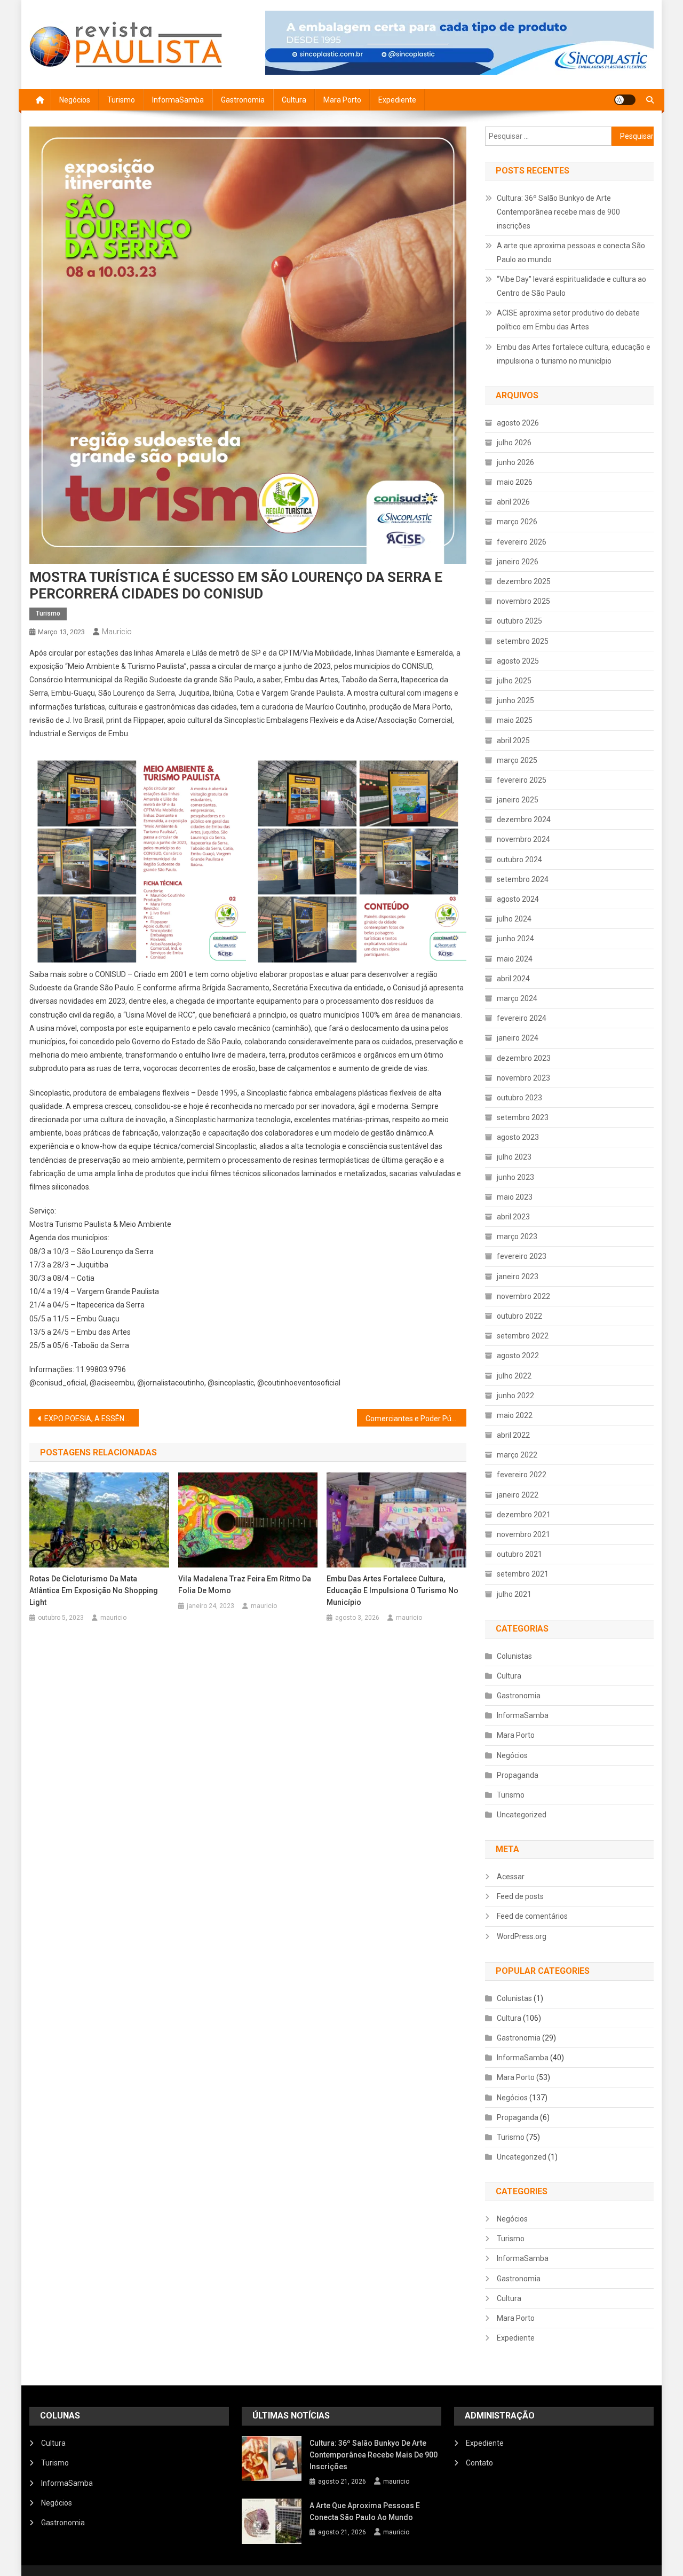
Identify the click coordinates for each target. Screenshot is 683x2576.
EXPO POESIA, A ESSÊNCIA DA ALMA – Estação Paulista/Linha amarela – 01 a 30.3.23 (92, 1419)
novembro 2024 (523, 839)
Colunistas (514, 1656)
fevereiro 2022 (522, 1475)
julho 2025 (514, 681)
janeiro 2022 (518, 1495)
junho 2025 (515, 700)
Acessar (511, 1877)
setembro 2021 (523, 1574)
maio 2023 (515, 1197)
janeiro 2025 (518, 800)
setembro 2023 (523, 1117)
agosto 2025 (518, 661)
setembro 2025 (523, 641)
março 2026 (517, 522)
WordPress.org (522, 1936)
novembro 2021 (523, 1534)
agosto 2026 (518, 423)
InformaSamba (178, 100)
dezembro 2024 (524, 820)
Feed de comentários (532, 1916)
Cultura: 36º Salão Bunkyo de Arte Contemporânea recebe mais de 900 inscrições (558, 212)
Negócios (75, 100)
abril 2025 (513, 740)
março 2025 (517, 760)
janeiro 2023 (518, 1277)
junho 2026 (515, 462)
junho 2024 (515, 939)
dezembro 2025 (524, 581)
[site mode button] (625, 100)
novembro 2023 (523, 1078)
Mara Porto (342, 100)
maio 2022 (515, 1415)
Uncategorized (522, 1815)
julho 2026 (514, 443)
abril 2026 (513, 502)
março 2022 (517, 1455)
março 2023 (517, 1236)
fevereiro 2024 (522, 1018)
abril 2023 (513, 1217)
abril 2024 (513, 979)
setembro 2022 (523, 1336)
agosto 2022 (518, 1356)
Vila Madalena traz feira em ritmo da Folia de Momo (245, 1585)
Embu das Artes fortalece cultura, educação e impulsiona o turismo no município (392, 1590)
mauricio (117, 632)
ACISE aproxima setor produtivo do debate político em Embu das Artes (568, 320)
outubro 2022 (519, 1316)
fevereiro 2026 (522, 542)
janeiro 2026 (518, 562)
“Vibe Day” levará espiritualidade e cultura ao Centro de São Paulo (571, 286)
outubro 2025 (519, 621)
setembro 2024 (523, 879)
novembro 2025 (523, 601)
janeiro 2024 (518, 1038)
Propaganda (518, 1775)
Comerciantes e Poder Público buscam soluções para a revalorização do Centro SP (416, 1419)
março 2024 (517, 998)
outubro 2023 (519, 1098)
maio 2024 (515, 959)
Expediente (397, 100)
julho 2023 (514, 1157)
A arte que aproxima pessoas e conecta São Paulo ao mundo (571, 253)
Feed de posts (520, 1896)
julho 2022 (514, 1376)
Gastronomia (243, 100)
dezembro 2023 (524, 1058)
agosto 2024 (518, 899)
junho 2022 (515, 1396)
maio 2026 (515, 482)
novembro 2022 (523, 1296)
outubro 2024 (519, 860)
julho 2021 (514, 1594)
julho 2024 (514, 919)
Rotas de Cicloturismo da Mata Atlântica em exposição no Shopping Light (94, 1590)
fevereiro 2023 (522, 1256)
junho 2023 (515, 1177)
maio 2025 (515, 720)
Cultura (294, 100)
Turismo (121, 100)
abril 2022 (513, 1435)
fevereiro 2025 (522, 780)
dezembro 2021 (524, 1515)
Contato (479, 2463)
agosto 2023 (518, 1137)
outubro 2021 (519, 1554)
